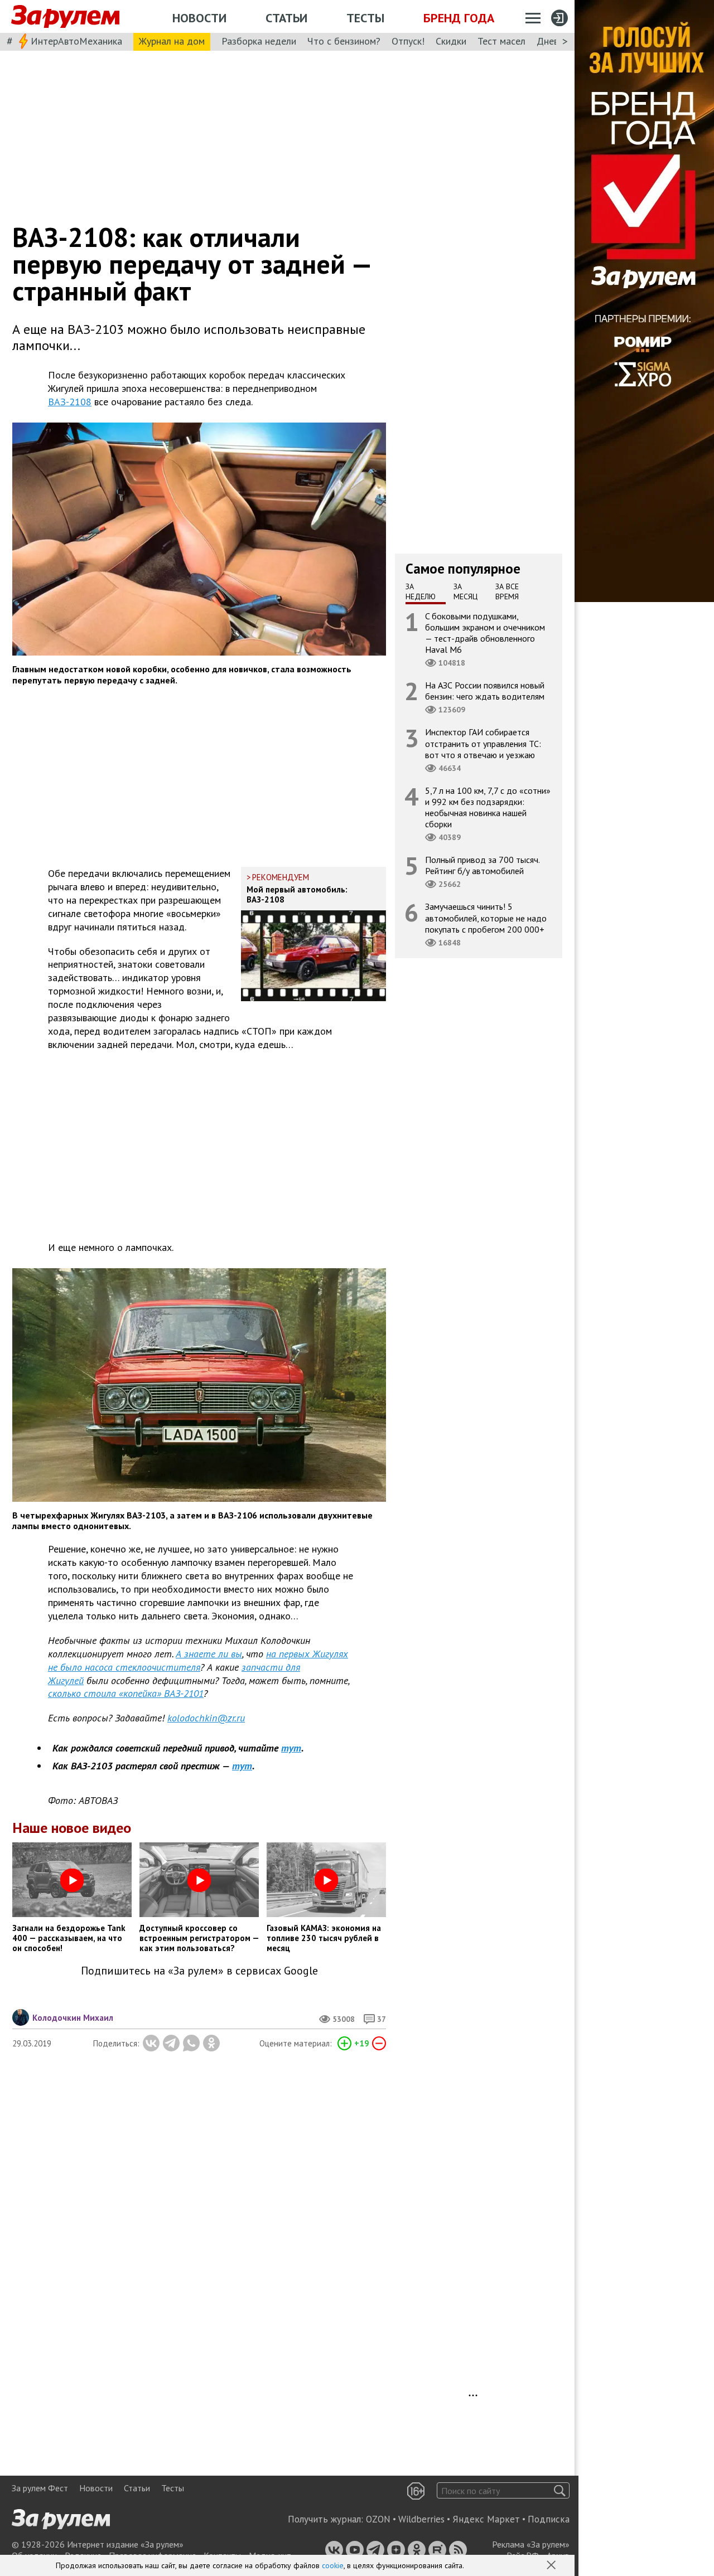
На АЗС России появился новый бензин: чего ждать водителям (485, 691)
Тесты (365, 18)
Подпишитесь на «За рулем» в (199, 1971)
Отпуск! (408, 41)
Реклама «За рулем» (531, 2544)
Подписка (549, 2519)
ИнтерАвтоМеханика (76, 41)
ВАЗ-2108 (70, 402)
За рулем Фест (40, 2488)
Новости (199, 18)
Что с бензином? (344, 41)
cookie (333, 2565)
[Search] (560, 2490)
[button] (552, 2566)
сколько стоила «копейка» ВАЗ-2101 (126, 1693)
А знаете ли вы (209, 1654)
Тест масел (501, 41)
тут (291, 1748)
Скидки (451, 41)
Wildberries (421, 2519)
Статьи (286, 18)
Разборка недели (259, 41)
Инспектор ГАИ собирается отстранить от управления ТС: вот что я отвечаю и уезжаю (483, 743)
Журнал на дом (172, 41)
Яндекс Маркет (486, 2519)
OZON (378, 2519)
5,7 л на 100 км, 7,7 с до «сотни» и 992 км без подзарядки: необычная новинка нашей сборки (488, 807)
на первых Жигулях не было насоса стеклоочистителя (198, 1660)
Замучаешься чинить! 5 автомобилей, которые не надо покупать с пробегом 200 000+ (486, 918)
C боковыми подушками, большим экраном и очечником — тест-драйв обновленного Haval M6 (485, 632)
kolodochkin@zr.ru (206, 1718)
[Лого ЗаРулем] (65, 17)
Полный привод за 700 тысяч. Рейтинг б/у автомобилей (483, 865)
